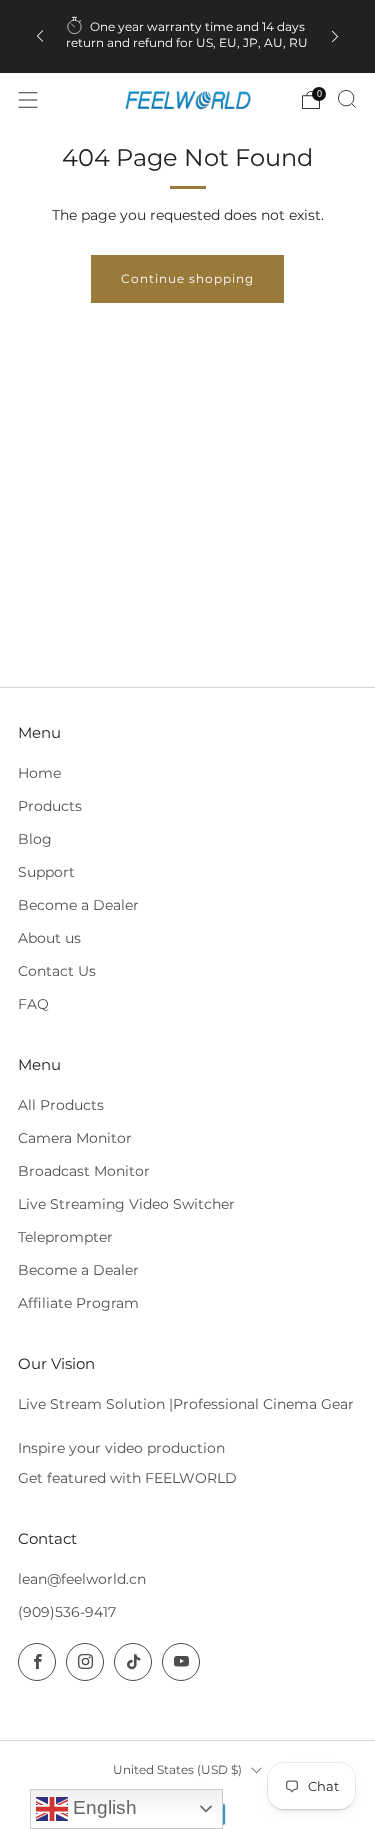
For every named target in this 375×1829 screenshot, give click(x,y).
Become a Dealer (78, 905)
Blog (35, 839)
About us (49, 938)
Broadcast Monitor (84, 1171)
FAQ (33, 1004)
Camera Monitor (75, 1138)
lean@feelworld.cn (82, 1579)
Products (50, 806)
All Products (61, 1105)
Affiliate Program (78, 1303)
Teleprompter (65, 1237)
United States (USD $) (177, 1769)
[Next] (335, 36)
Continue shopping (187, 278)
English (102, 1807)
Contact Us (57, 971)
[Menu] (28, 100)
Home (39, 773)
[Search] (347, 99)
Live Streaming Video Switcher (126, 1204)
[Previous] (40, 36)
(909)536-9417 (67, 1612)
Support (46, 872)
